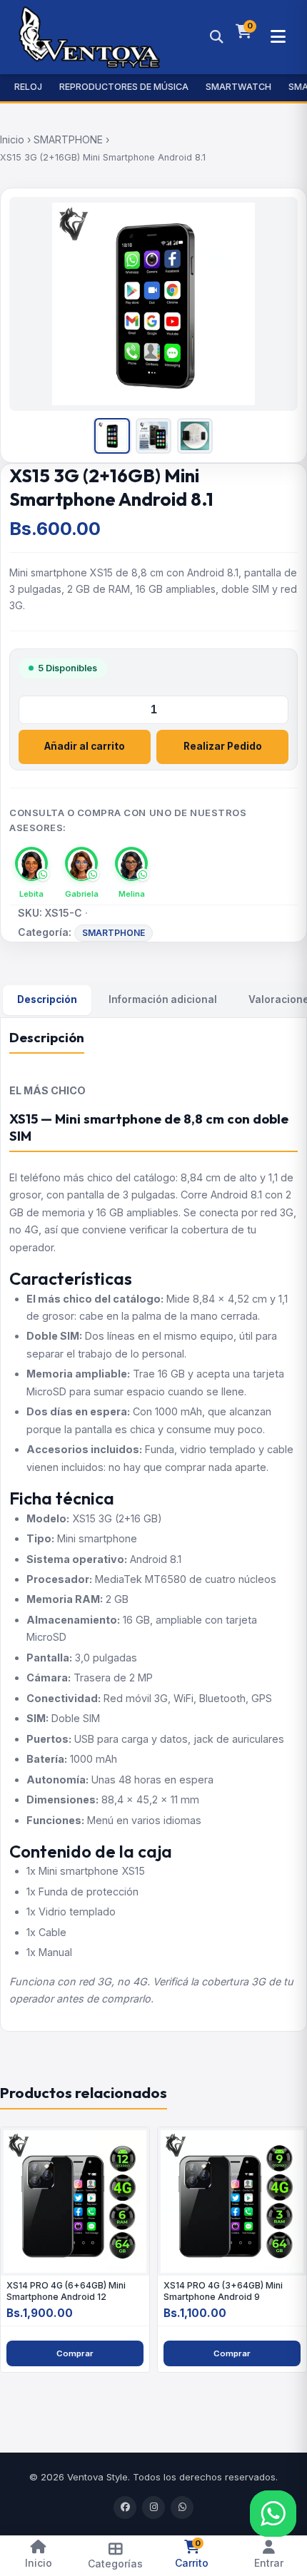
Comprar (75, 2353)
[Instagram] (153, 2508)
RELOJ (28, 87)
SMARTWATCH (238, 87)
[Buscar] (216, 37)
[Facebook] (125, 2508)
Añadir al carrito (85, 746)
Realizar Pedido (223, 746)
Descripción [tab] (47, 999)
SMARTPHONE (68, 139)
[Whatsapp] (182, 2508)
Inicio (12, 139)
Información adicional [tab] (163, 999)
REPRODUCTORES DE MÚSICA (124, 87)
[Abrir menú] (278, 37)
